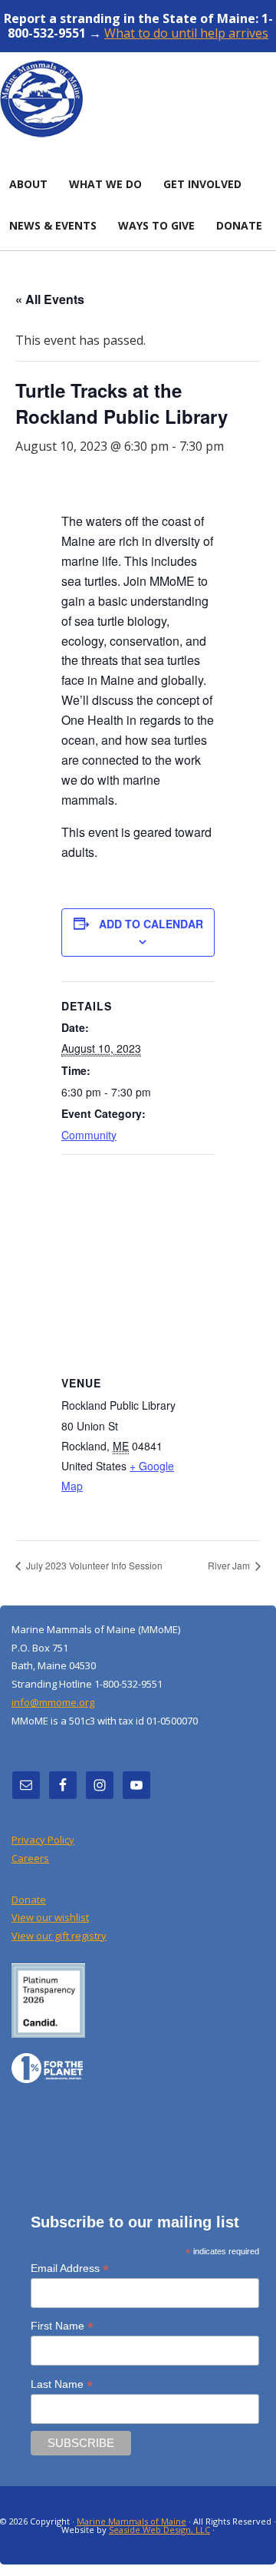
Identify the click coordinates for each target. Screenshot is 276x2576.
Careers (30, 1858)
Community (89, 1135)
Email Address (70, 2268)
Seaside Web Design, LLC (159, 2530)
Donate (29, 1900)
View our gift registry (59, 1936)
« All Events (50, 299)
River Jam (230, 1565)
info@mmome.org (53, 1702)
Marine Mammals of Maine (131, 2521)
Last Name (62, 2384)
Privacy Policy (43, 1840)
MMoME (138, 98)
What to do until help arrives (186, 33)
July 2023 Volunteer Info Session (93, 1565)
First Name (62, 2326)
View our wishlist (50, 1917)
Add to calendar (151, 924)
